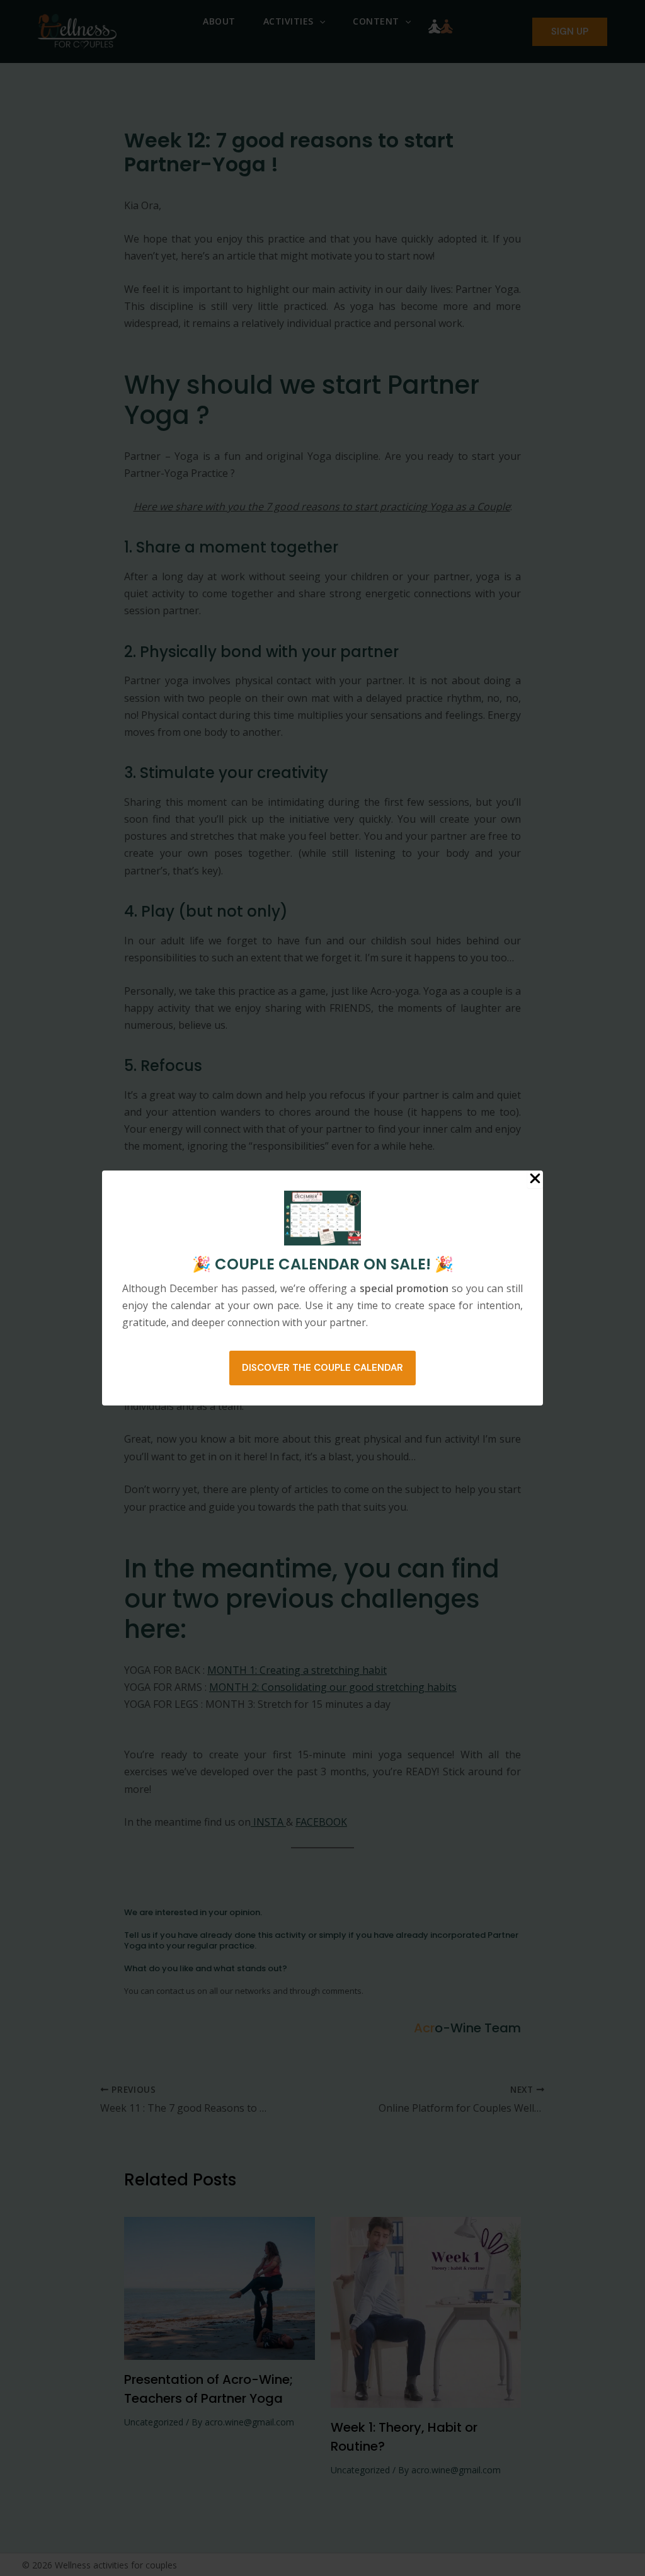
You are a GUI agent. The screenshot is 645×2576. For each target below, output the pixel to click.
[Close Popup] (535, 1179)
